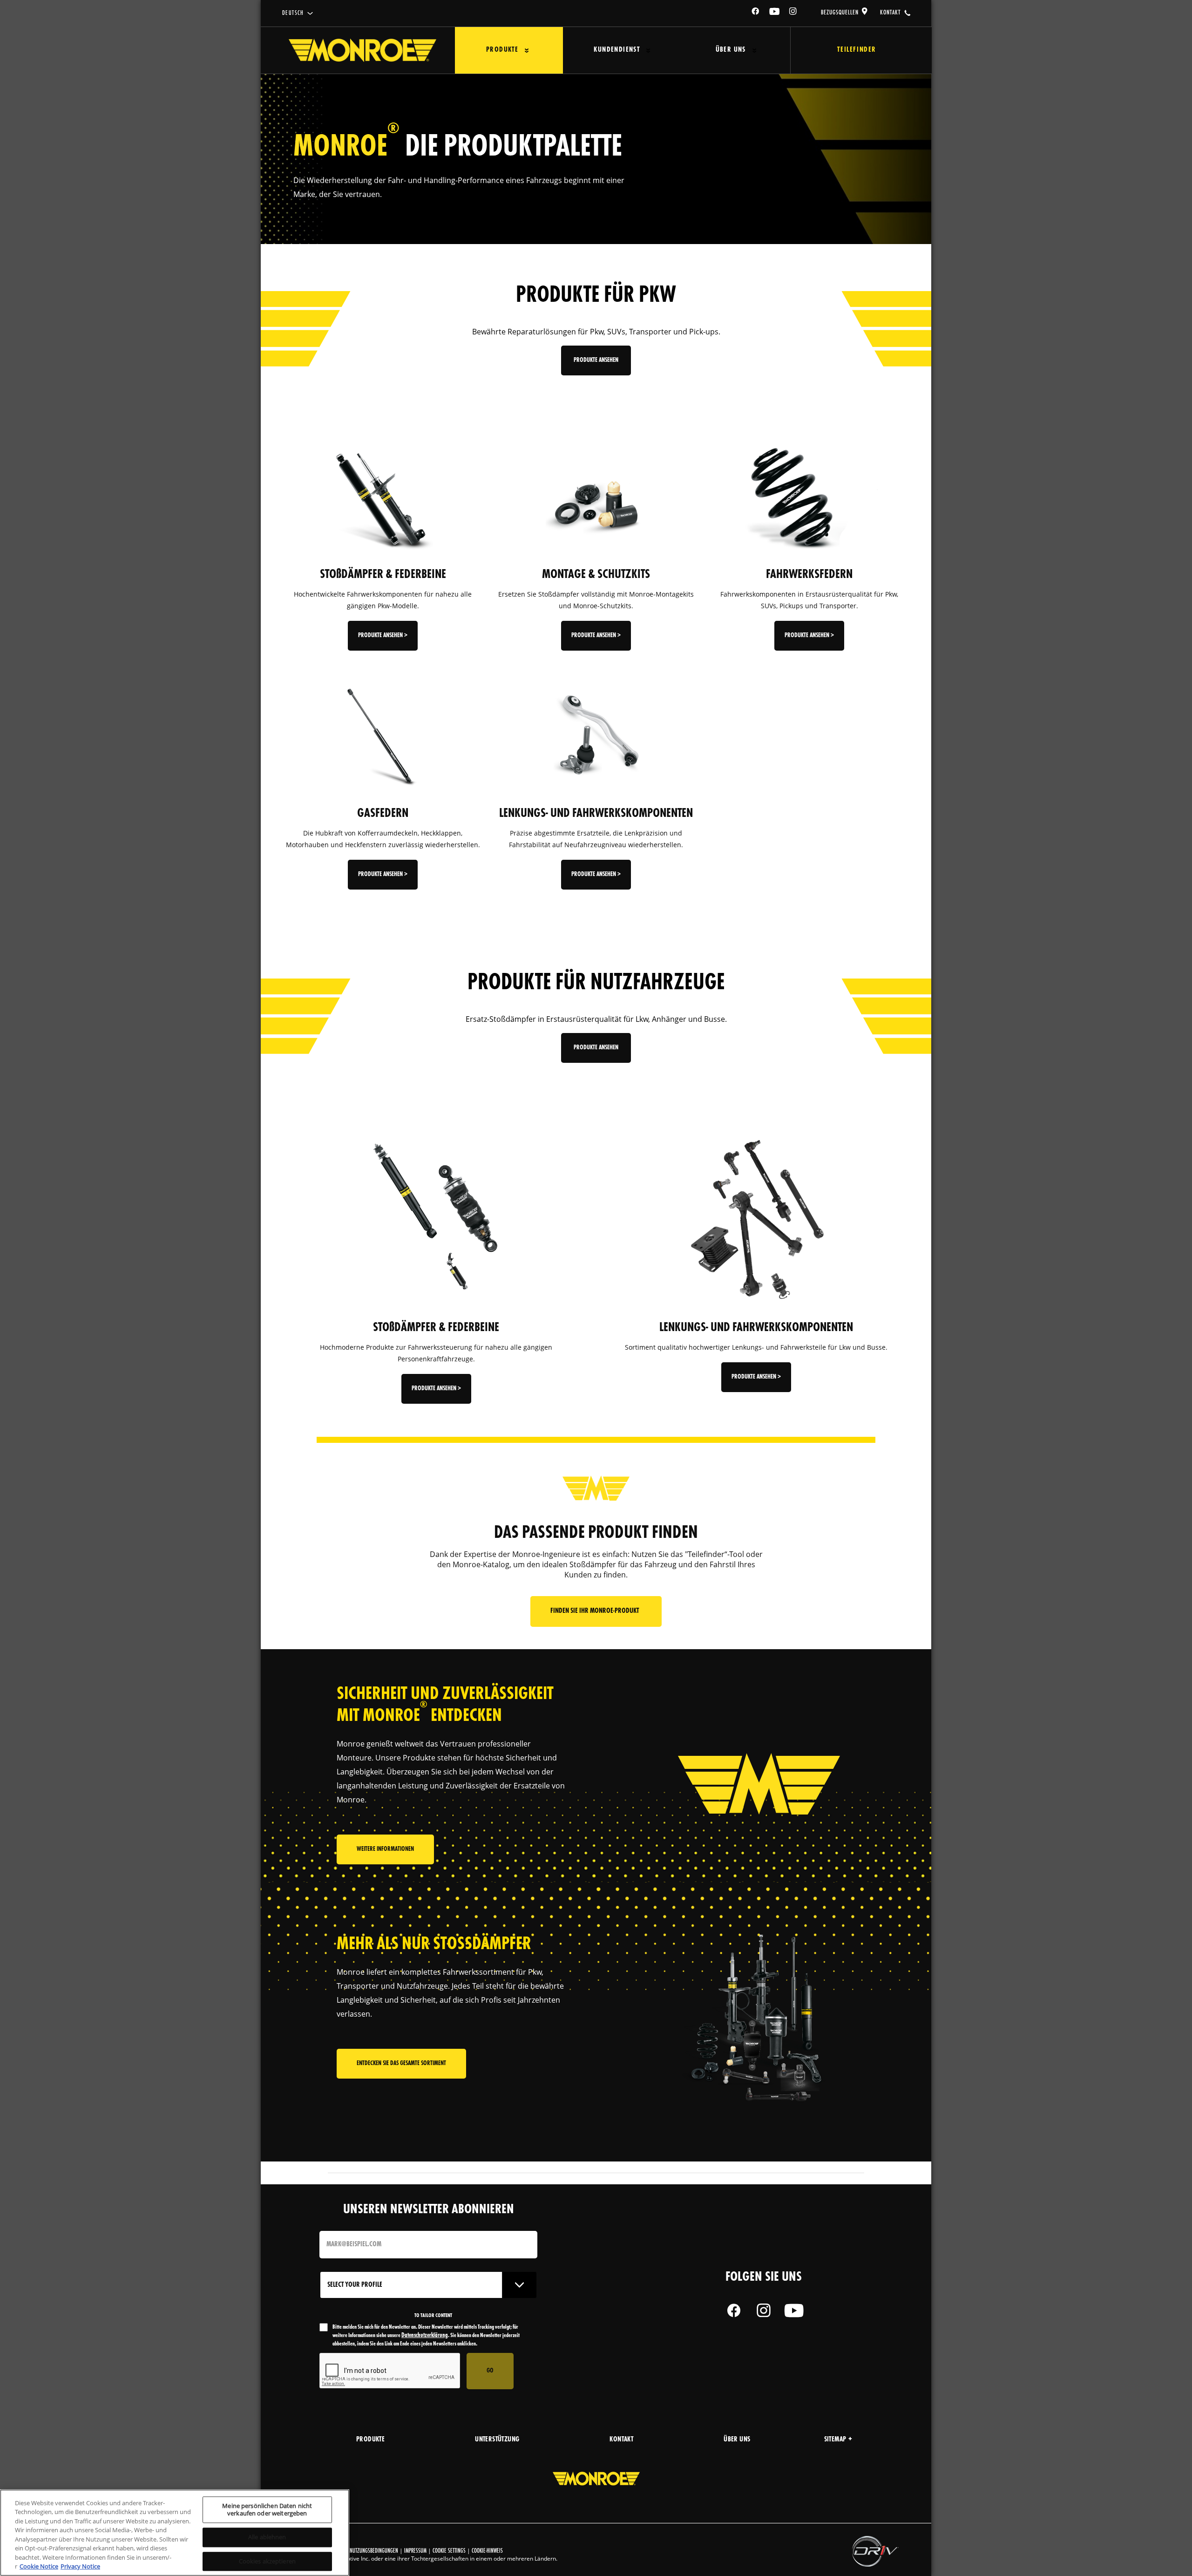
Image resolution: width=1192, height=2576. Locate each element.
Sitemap (835, 2440)
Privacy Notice (80, 2566)
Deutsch (293, 13)
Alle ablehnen (267, 2537)
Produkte (502, 50)
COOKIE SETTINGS (449, 2551)
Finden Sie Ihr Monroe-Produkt (596, 1611)
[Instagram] (793, 13)
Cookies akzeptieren (267, 2561)
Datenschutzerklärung (425, 2335)
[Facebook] (756, 13)
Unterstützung (497, 2440)
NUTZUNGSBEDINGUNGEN (374, 2551)
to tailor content (433, 2316)
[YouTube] (775, 13)
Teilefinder (857, 50)
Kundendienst (617, 50)
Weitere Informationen (385, 1849)
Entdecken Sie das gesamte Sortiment (401, 2063)
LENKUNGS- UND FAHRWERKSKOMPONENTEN (596, 814)
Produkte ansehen (596, 360)
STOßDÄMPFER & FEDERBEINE (383, 575)
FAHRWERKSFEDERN (809, 575)
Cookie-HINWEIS (487, 2551)
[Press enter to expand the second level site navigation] (527, 51)
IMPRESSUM (415, 2551)
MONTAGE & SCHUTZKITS (596, 575)
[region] (175, 2533)
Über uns (731, 50)
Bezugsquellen (840, 13)
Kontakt (890, 13)
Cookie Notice (39, 2566)
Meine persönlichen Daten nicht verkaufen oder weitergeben (267, 2509)
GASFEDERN (383, 814)
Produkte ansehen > (383, 636)
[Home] (362, 50)
